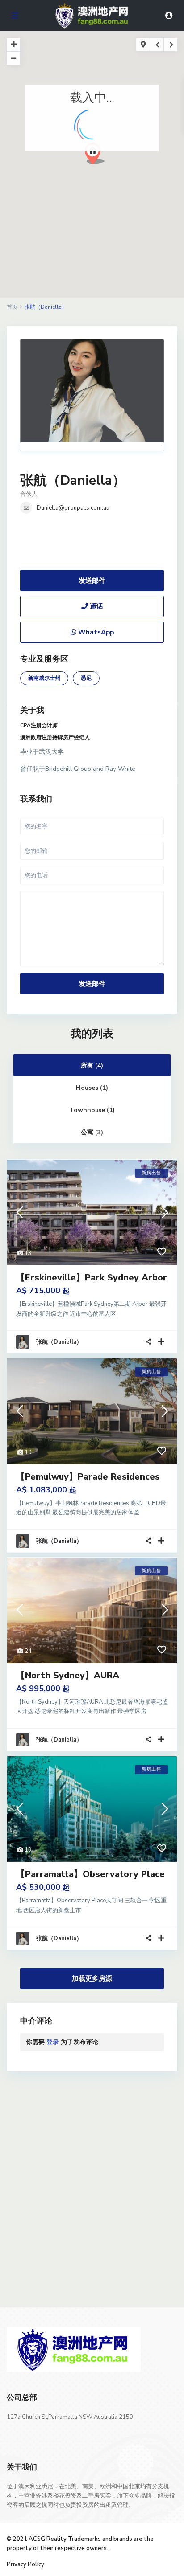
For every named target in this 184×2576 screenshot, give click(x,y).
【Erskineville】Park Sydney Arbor (92, 1278)
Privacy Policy (25, 2564)
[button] (111, 169)
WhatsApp (95, 632)
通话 (96, 606)
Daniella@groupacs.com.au (73, 508)
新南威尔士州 (44, 678)
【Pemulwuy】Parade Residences (88, 1477)
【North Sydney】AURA (68, 1675)
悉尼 (86, 678)
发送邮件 (92, 581)
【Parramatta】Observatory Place (90, 1874)
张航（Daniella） (73, 480)
